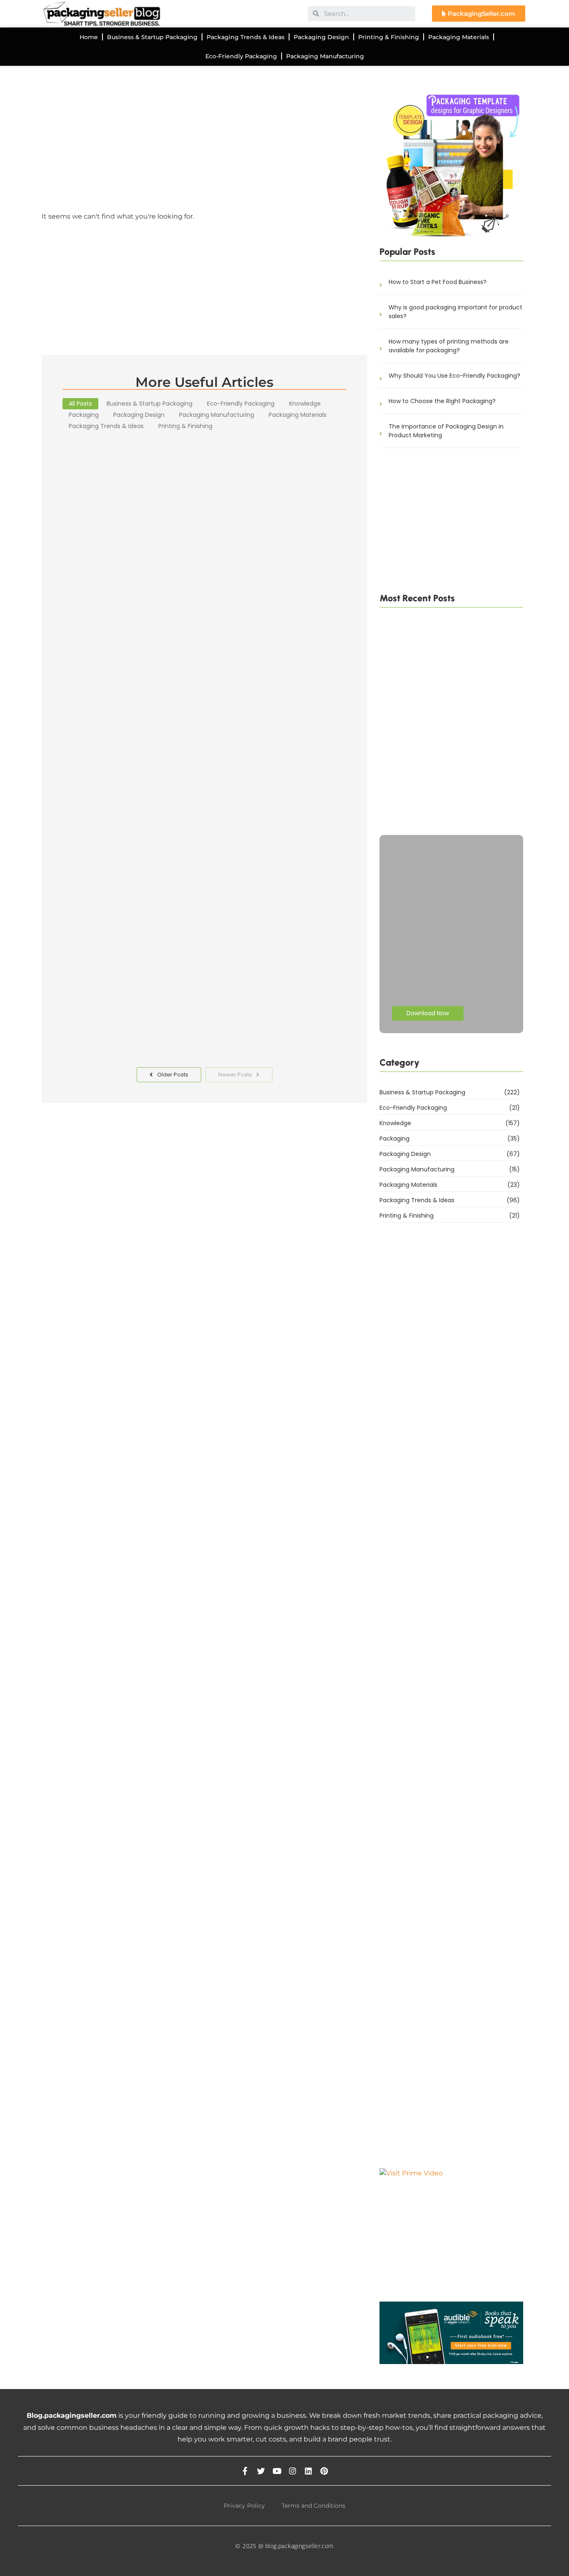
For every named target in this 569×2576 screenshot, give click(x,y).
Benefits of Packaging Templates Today (164, 1011)
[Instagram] (293, 2471)
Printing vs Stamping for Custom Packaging (446, 812)
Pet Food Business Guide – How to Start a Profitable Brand (442, 774)
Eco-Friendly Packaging (241, 56)
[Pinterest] (324, 2471)
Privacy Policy (244, 2506)
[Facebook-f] (245, 2471)
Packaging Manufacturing (325, 56)
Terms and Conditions (313, 2506)
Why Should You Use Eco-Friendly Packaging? (454, 376)
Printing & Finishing (389, 37)
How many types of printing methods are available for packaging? (449, 346)
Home (89, 37)
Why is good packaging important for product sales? (455, 312)
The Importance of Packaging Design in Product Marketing (446, 431)
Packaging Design (321, 37)
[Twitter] (261, 2471)
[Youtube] (277, 2471)
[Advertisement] (204, 145)
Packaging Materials (459, 37)
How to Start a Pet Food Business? (438, 282)
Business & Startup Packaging (152, 37)
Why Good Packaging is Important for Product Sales (193, 847)
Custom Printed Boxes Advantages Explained (177, 644)
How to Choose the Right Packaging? (442, 401)
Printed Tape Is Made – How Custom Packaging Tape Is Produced (435, 735)
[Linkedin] (308, 2471)
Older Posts (173, 1075)
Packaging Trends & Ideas (246, 37)
